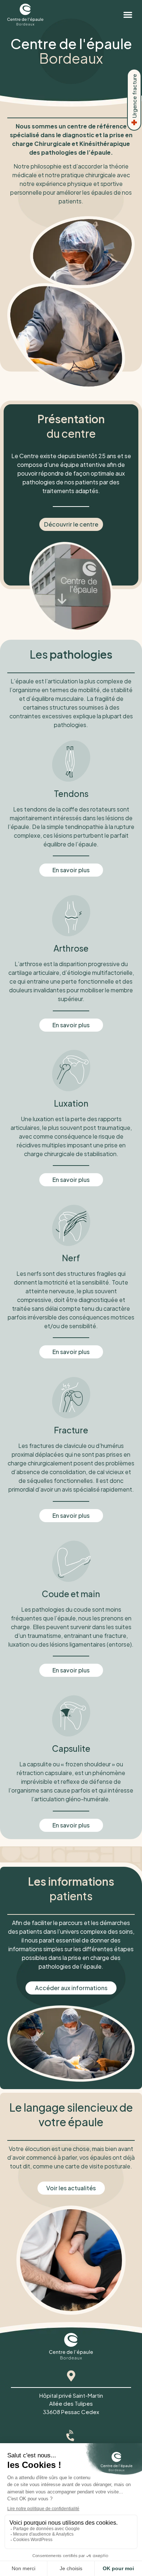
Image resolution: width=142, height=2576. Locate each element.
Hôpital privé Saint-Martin (71, 2395)
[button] (128, 15)
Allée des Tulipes (71, 2403)
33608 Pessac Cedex (71, 2412)
